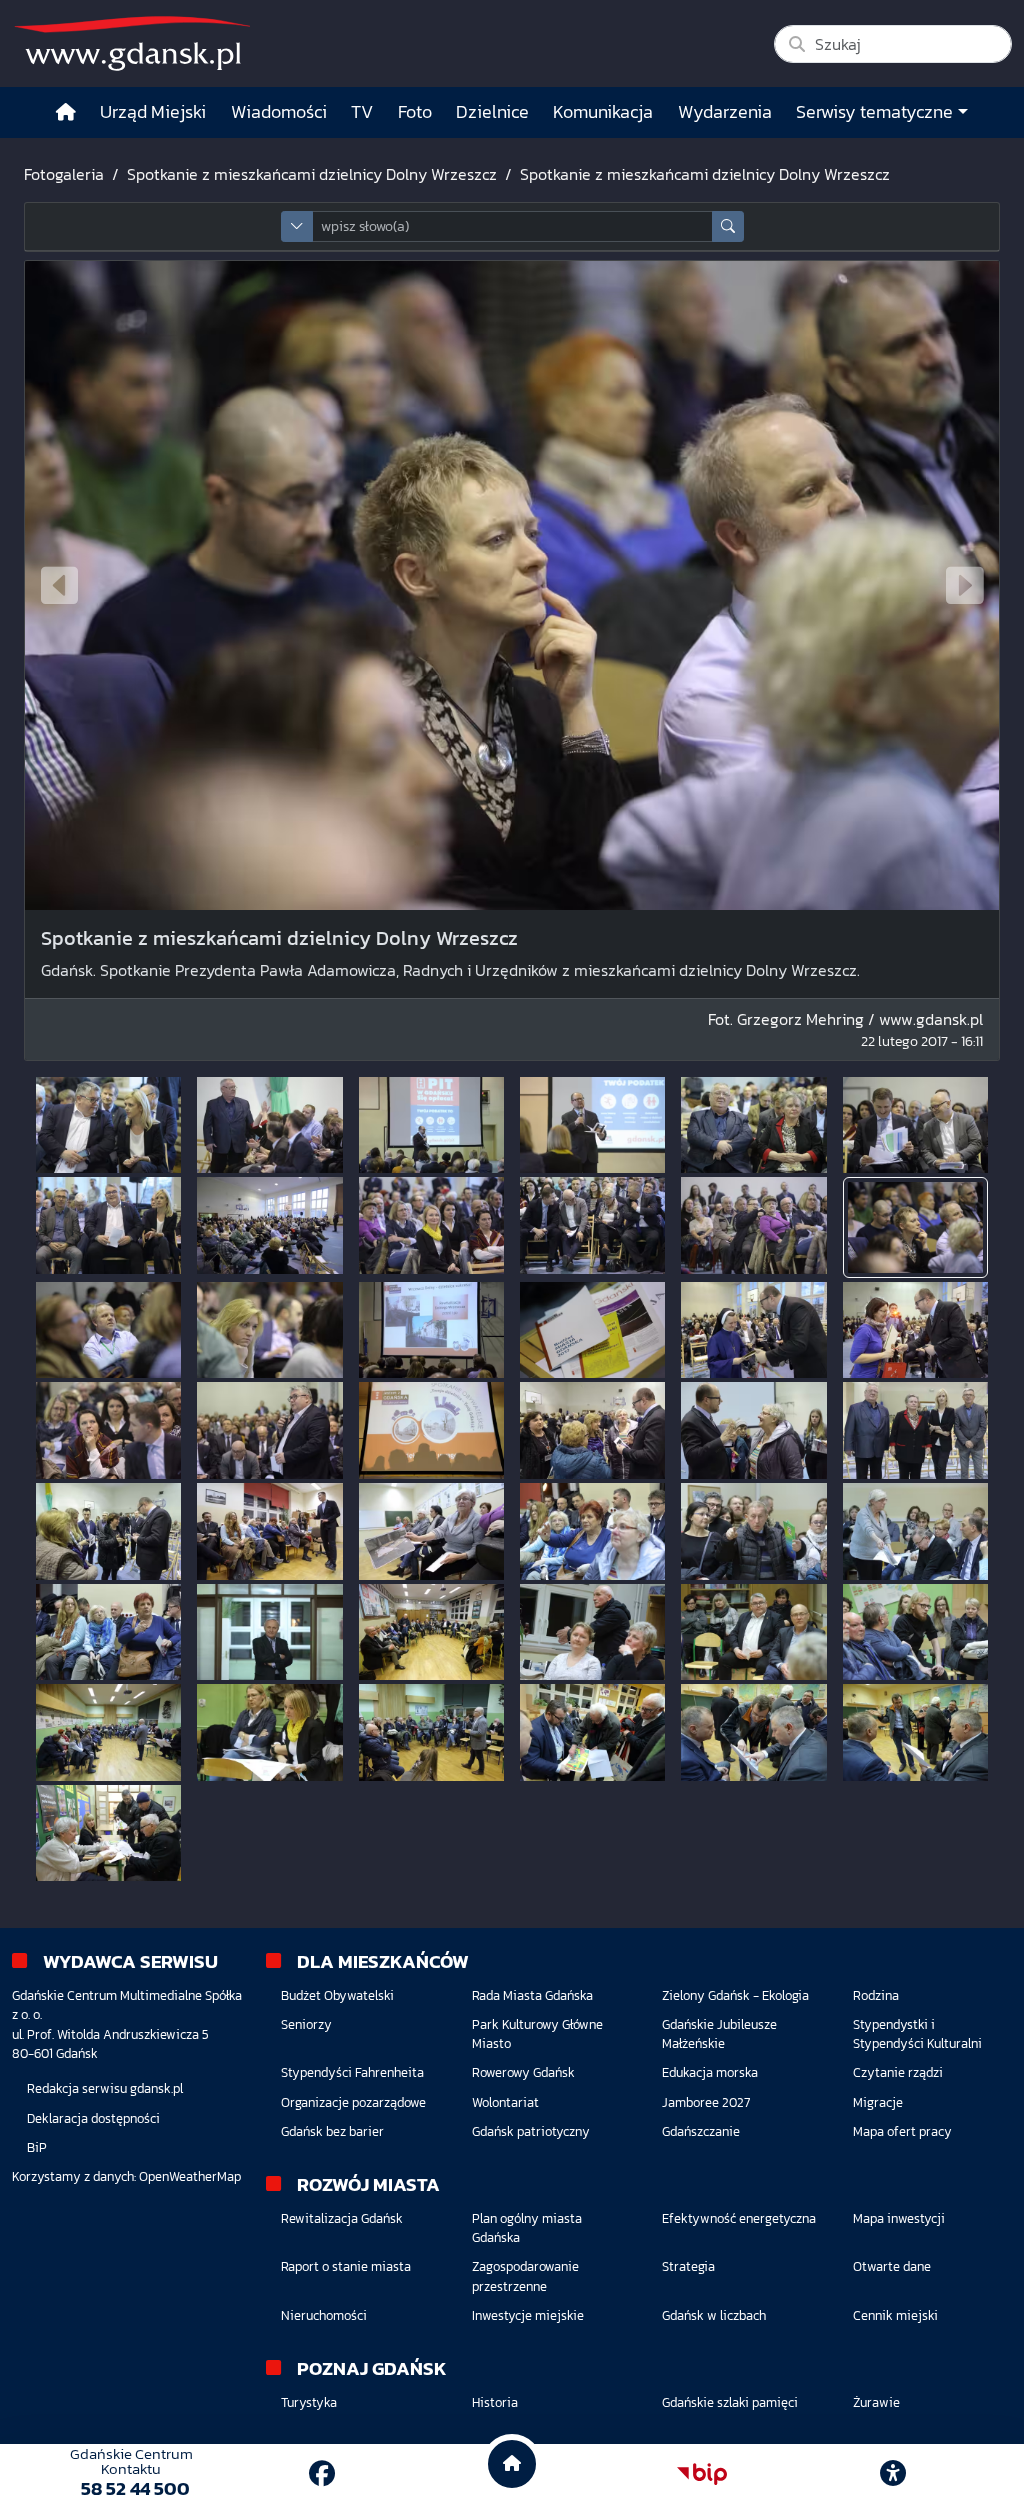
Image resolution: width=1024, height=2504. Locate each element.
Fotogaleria (64, 174)
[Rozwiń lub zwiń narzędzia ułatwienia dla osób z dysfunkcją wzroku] (893, 2474)
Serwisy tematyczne (874, 112)
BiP (37, 2147)
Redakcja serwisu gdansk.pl (105, 2088)
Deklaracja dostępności (93, 2118)
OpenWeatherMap (190, 2176)
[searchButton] (728, 226)
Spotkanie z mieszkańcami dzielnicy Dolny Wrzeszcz (312, 174)
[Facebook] (322, 2473)
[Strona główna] (66, 112)
